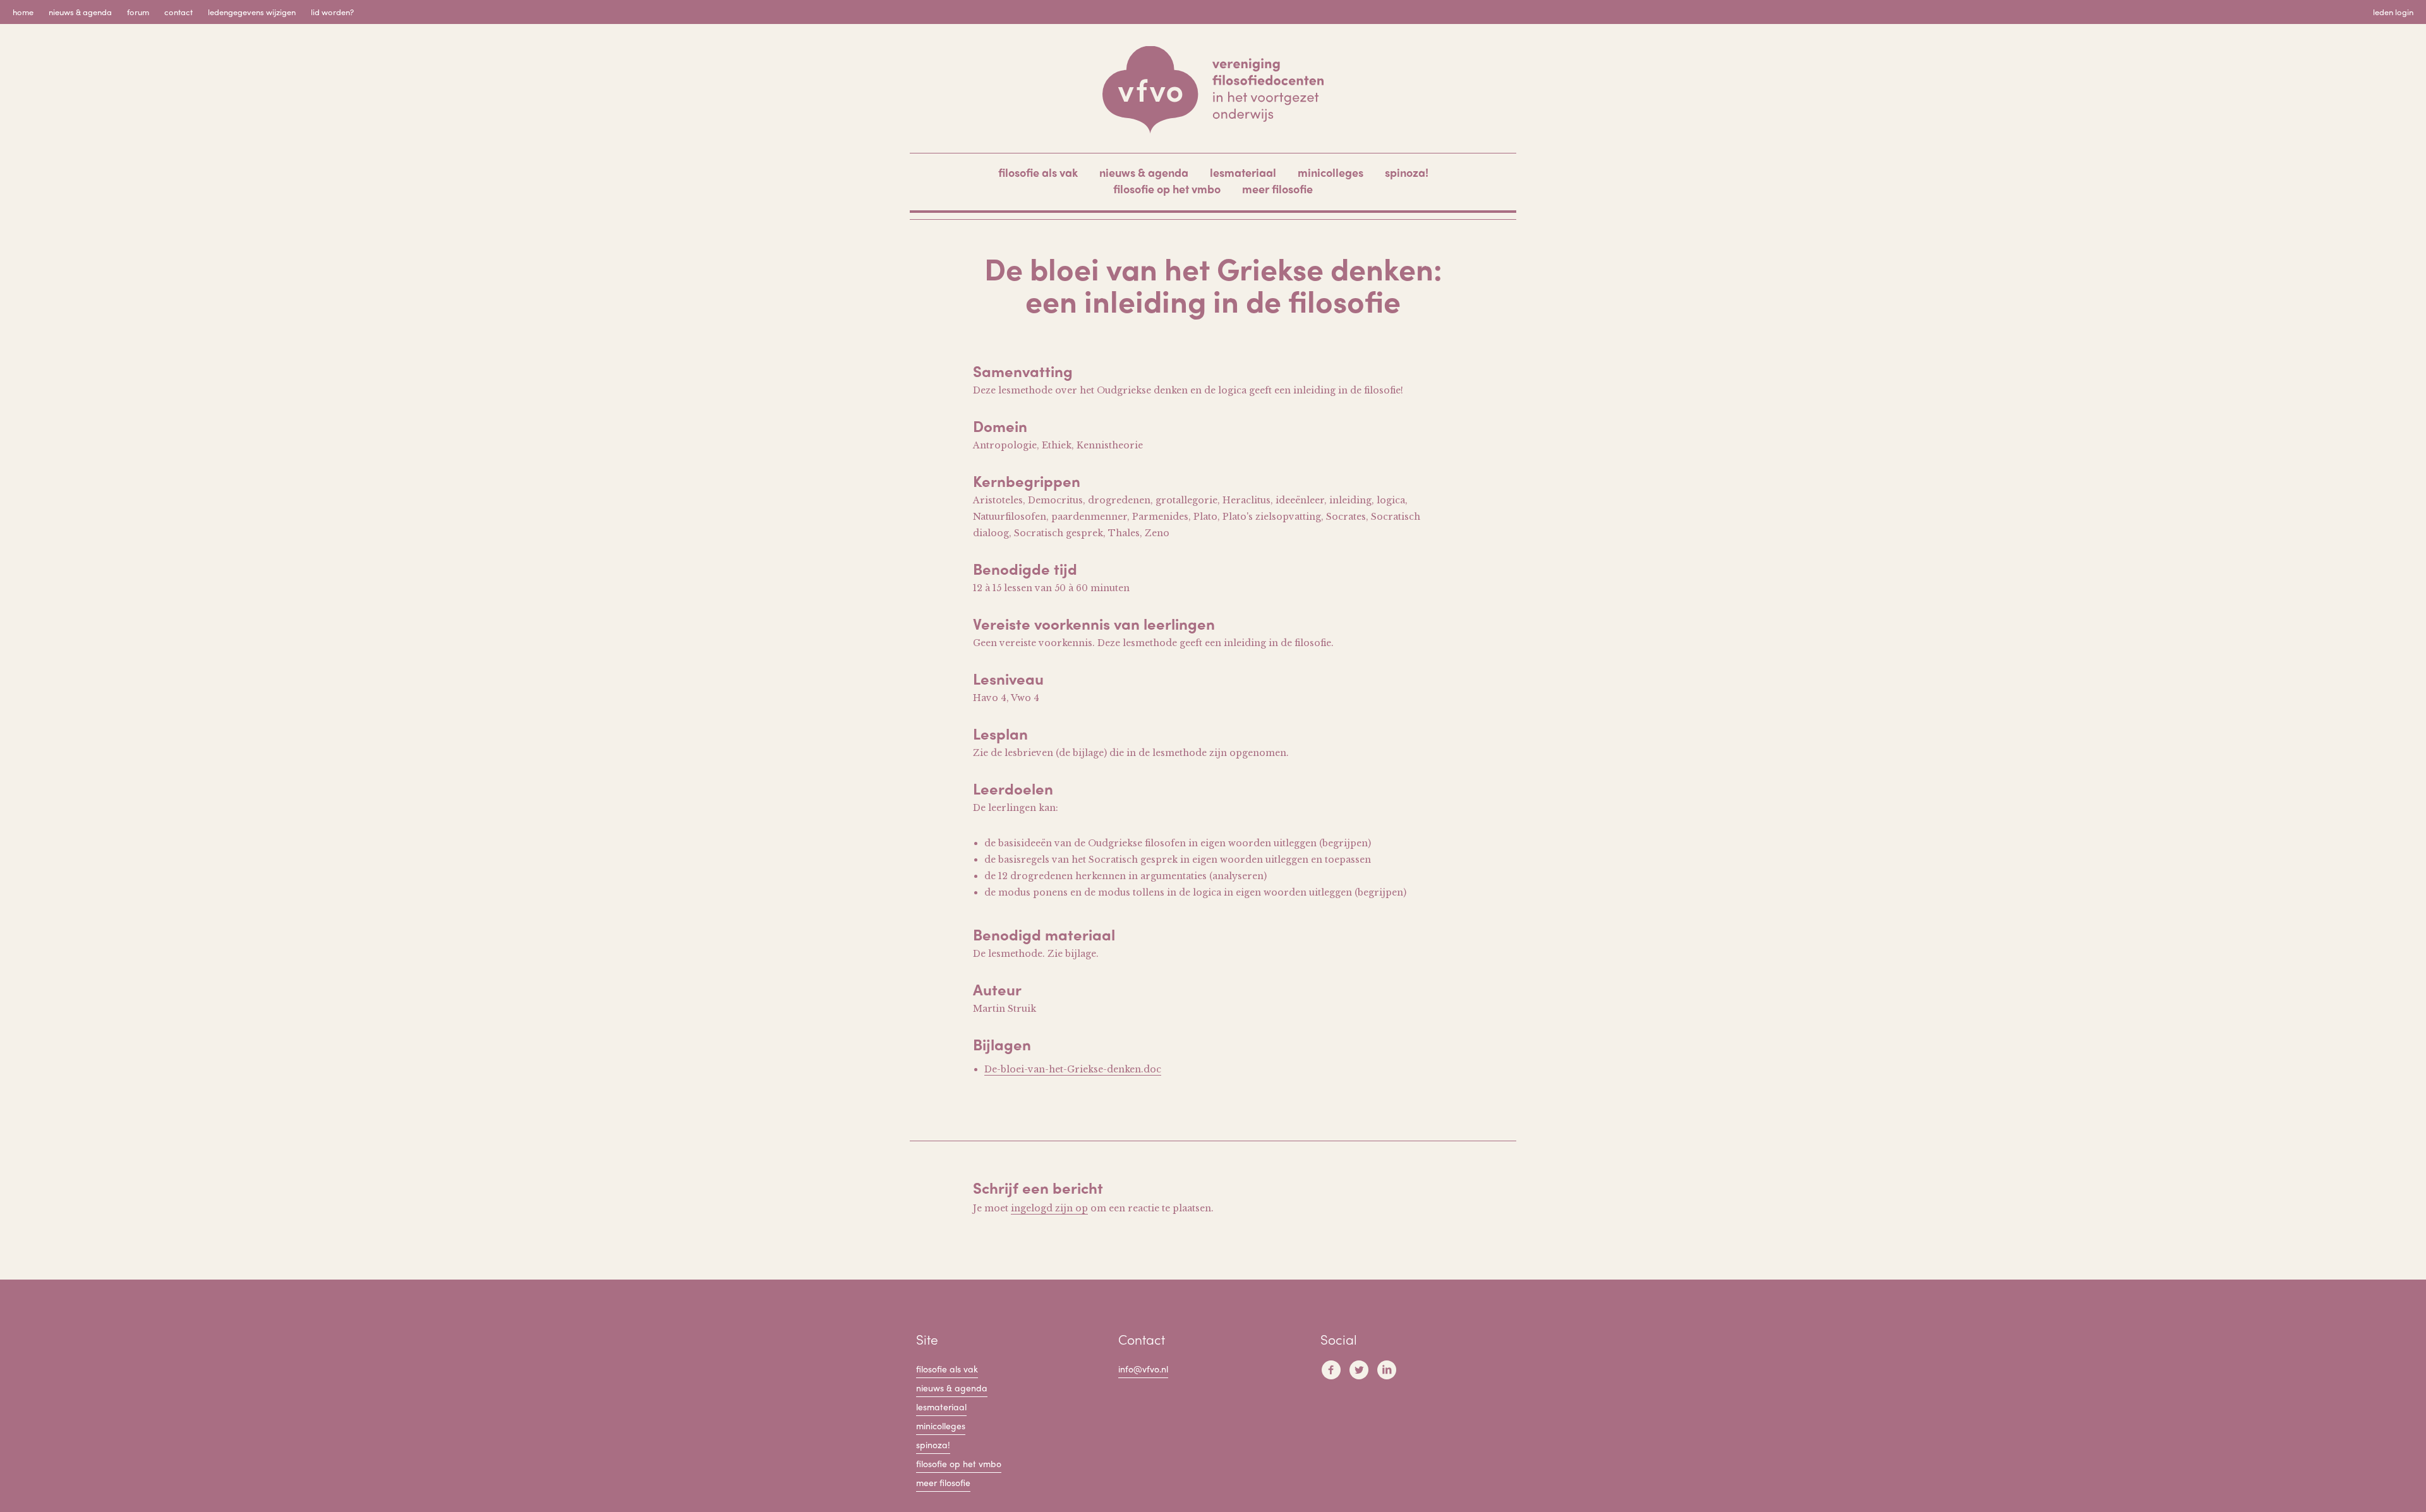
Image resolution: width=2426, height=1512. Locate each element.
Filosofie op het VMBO (1167, 189)
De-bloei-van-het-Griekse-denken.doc (1073, 1069)
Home (23, 12)
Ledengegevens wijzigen (252, 12)
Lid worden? (332, 12)
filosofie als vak (1038, 172)
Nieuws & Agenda (80, 12)
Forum (138, 12)
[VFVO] (1213, 90)
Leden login (2393, 12)
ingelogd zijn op (1049, 1208)
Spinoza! (1407, 172)
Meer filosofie (1277, 189)
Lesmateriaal (1243, 172)
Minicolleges (1331, 172)
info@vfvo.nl (1143, 1369)
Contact (178, 12)
